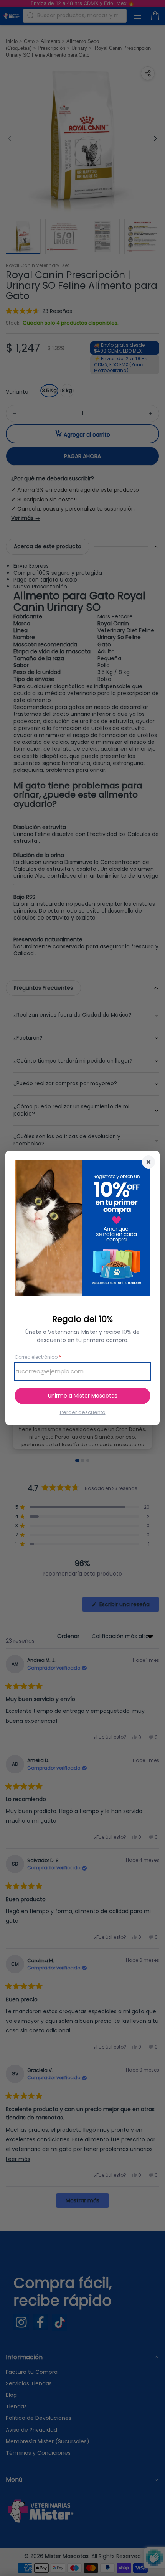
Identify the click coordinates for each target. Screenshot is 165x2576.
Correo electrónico (38, 1357)
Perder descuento (83, 1412)
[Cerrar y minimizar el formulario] (148, 1162)
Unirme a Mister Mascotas (83, 1396)
